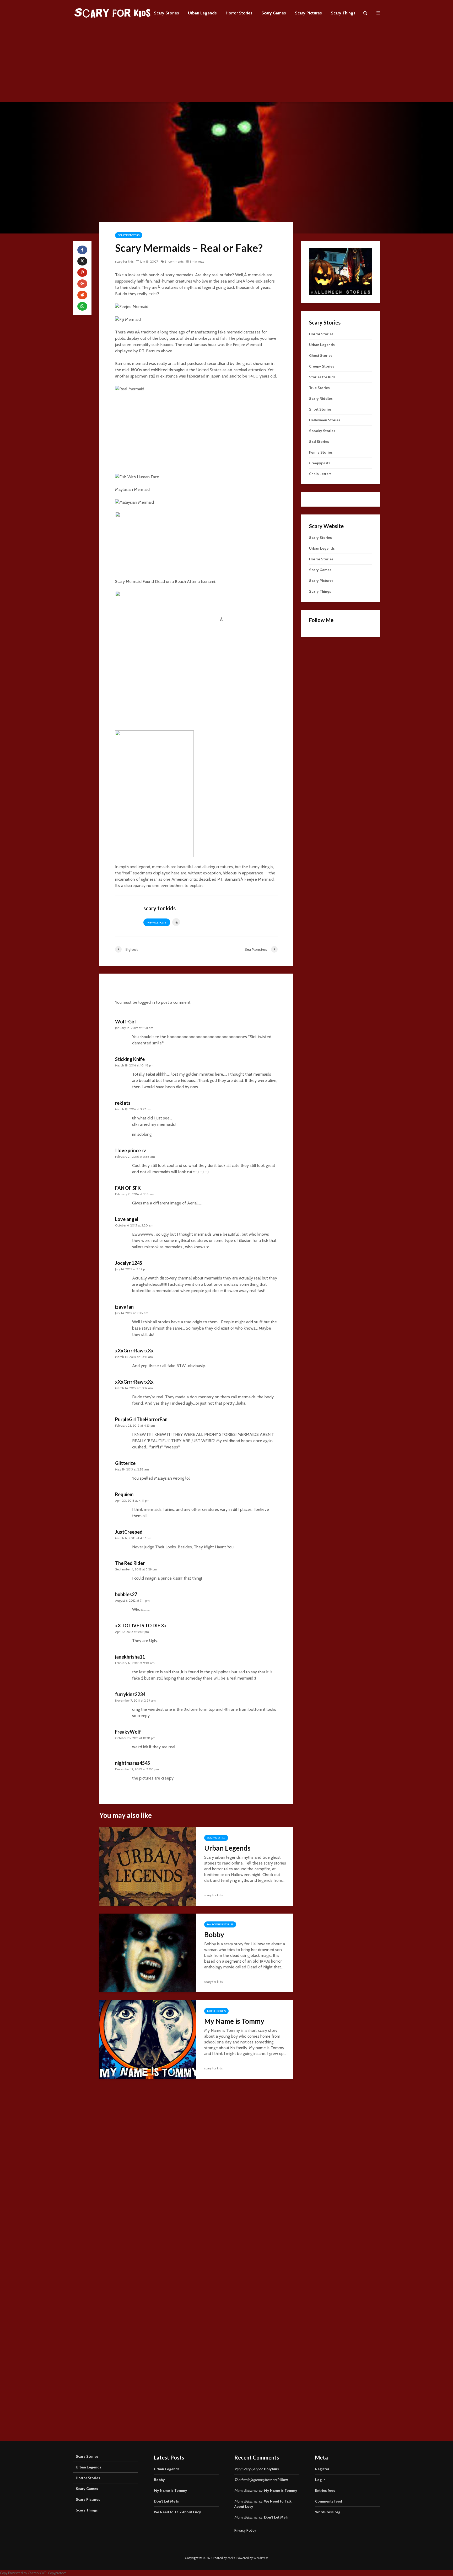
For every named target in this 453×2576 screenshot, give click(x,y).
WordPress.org (328, 2512)
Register (322, 2469)
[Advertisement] (226, 66)
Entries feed (325, 2490)
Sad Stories (319, 442)
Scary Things (343, 13)
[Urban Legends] (148, 1866)
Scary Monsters (129, 235)
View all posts (157, 923)
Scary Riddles (321, 399)
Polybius (271, 2469)
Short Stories (320, 409)
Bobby (214, 1935)
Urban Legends (202, 13)
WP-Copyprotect (54, 2573)
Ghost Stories (321, 355)
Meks (231, 2558)
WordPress (261, 2558)
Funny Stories (321, 452)
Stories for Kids (322, 377)
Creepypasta (320, 463)
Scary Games (274, 13)
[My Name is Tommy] (148, 2039)
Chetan (33, 2573)
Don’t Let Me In (167, 2501)
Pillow (283, 2480)
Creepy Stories (322, 366)
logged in (147, 1002)
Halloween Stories (220, 1924)
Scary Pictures (308, 13)
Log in (320, 2480)
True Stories (319, 388)
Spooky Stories (322, 431)
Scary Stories (166, 13)
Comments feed (329, 2501)
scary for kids (124, 261)
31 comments (174, 261)
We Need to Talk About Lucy (177, 2512)
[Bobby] (148, 1953)
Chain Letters (320, 474)
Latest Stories (216, 2011)
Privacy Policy (245, 2530)
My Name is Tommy (234, 2021)
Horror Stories (239, 13)
